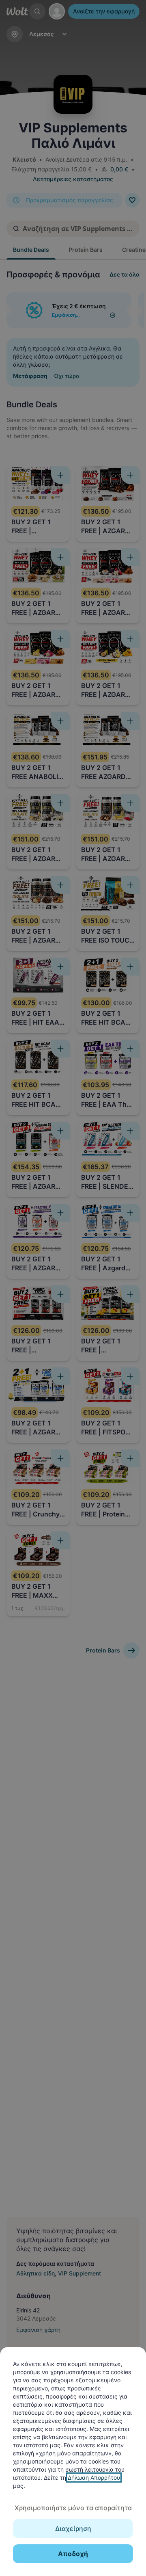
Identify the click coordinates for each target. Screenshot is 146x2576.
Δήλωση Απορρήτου (94, 2478)
